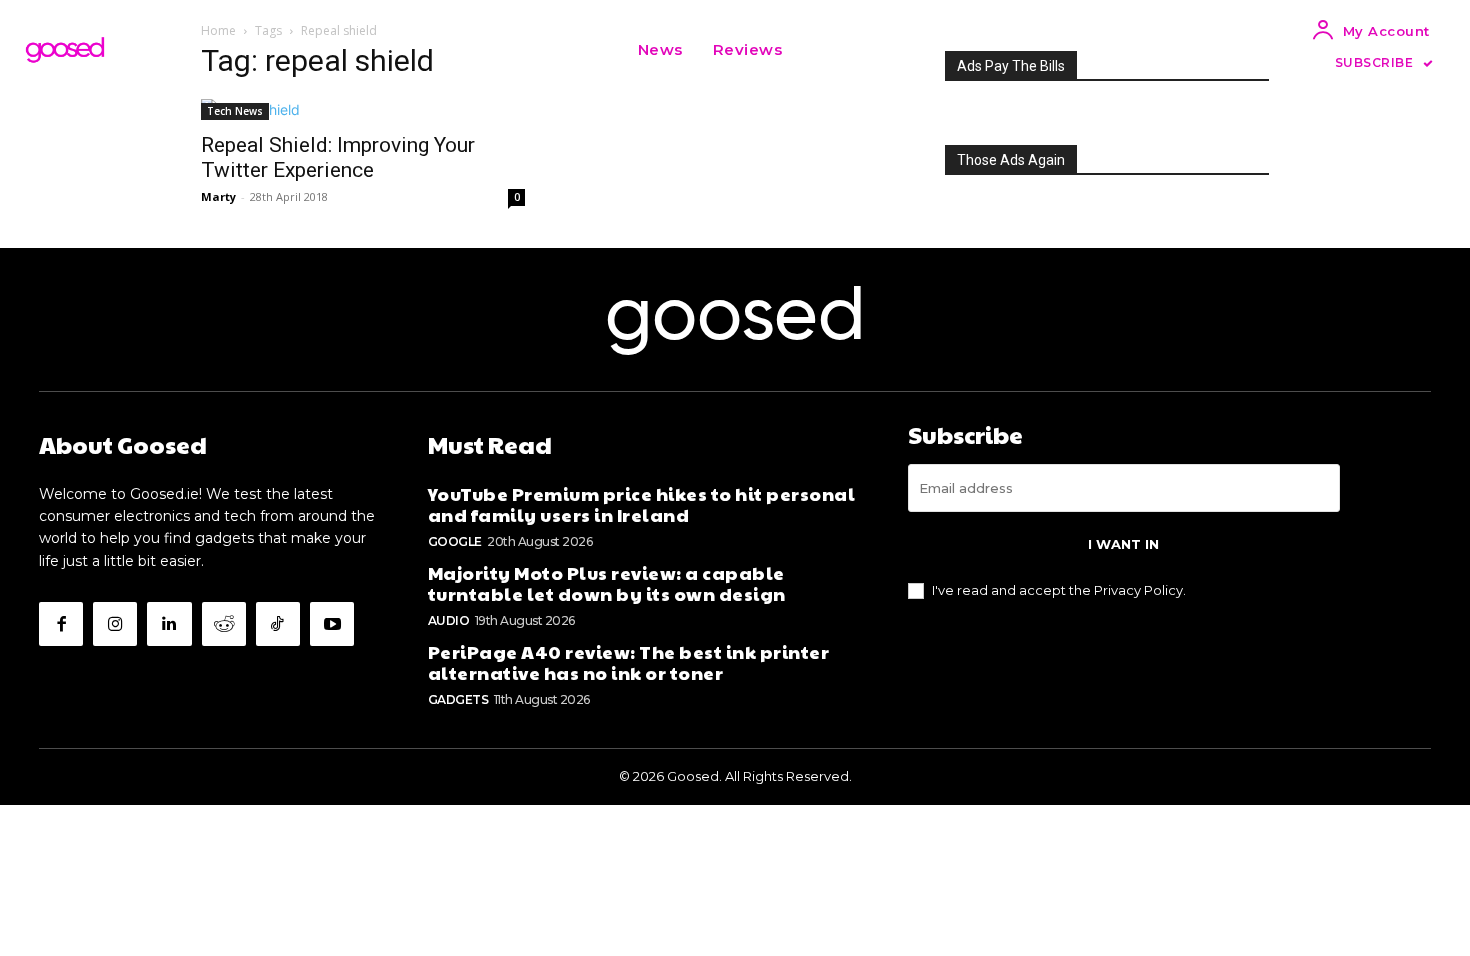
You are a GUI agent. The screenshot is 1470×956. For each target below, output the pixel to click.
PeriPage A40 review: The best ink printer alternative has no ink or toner (629, 662)
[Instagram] (115, 624)
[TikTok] (278, 624)
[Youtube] (332, 624)
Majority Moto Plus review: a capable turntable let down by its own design (607, 583)
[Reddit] (224, 624)
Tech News (235, 111)
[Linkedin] (169, 624)
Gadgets (458, 699)
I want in (1123, 544)
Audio (449, 620)
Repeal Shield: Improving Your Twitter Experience (338, 157)
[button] (822, 50)
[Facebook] (61, 624)
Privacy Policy (1138, 590)
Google (455, 541)
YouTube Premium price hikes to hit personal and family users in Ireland (642, 504)
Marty (218, 196)
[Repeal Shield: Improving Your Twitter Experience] (363, 109)
